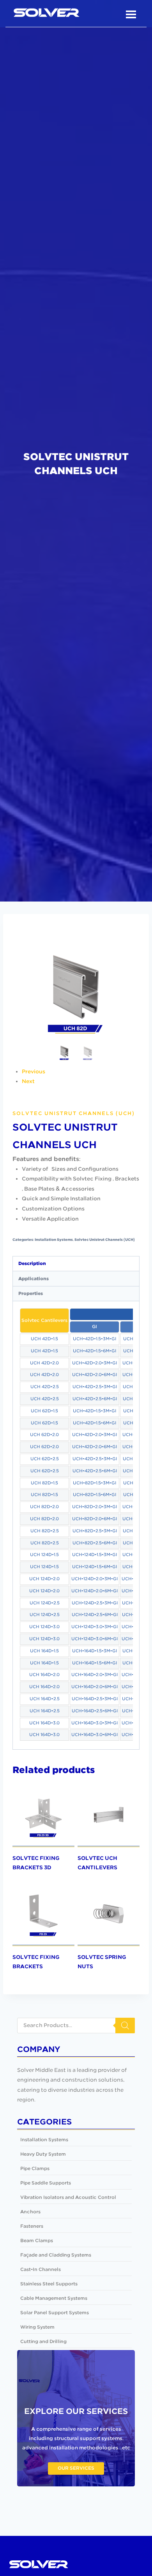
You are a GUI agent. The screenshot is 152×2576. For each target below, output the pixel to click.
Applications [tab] (34, 1279)
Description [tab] (32, 1264)
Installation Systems (54, 1240)
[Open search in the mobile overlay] (76, 2026)
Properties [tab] (31, 1294)
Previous (34, 1072)
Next (28, 1082)
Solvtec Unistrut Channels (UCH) (74, 1113)
